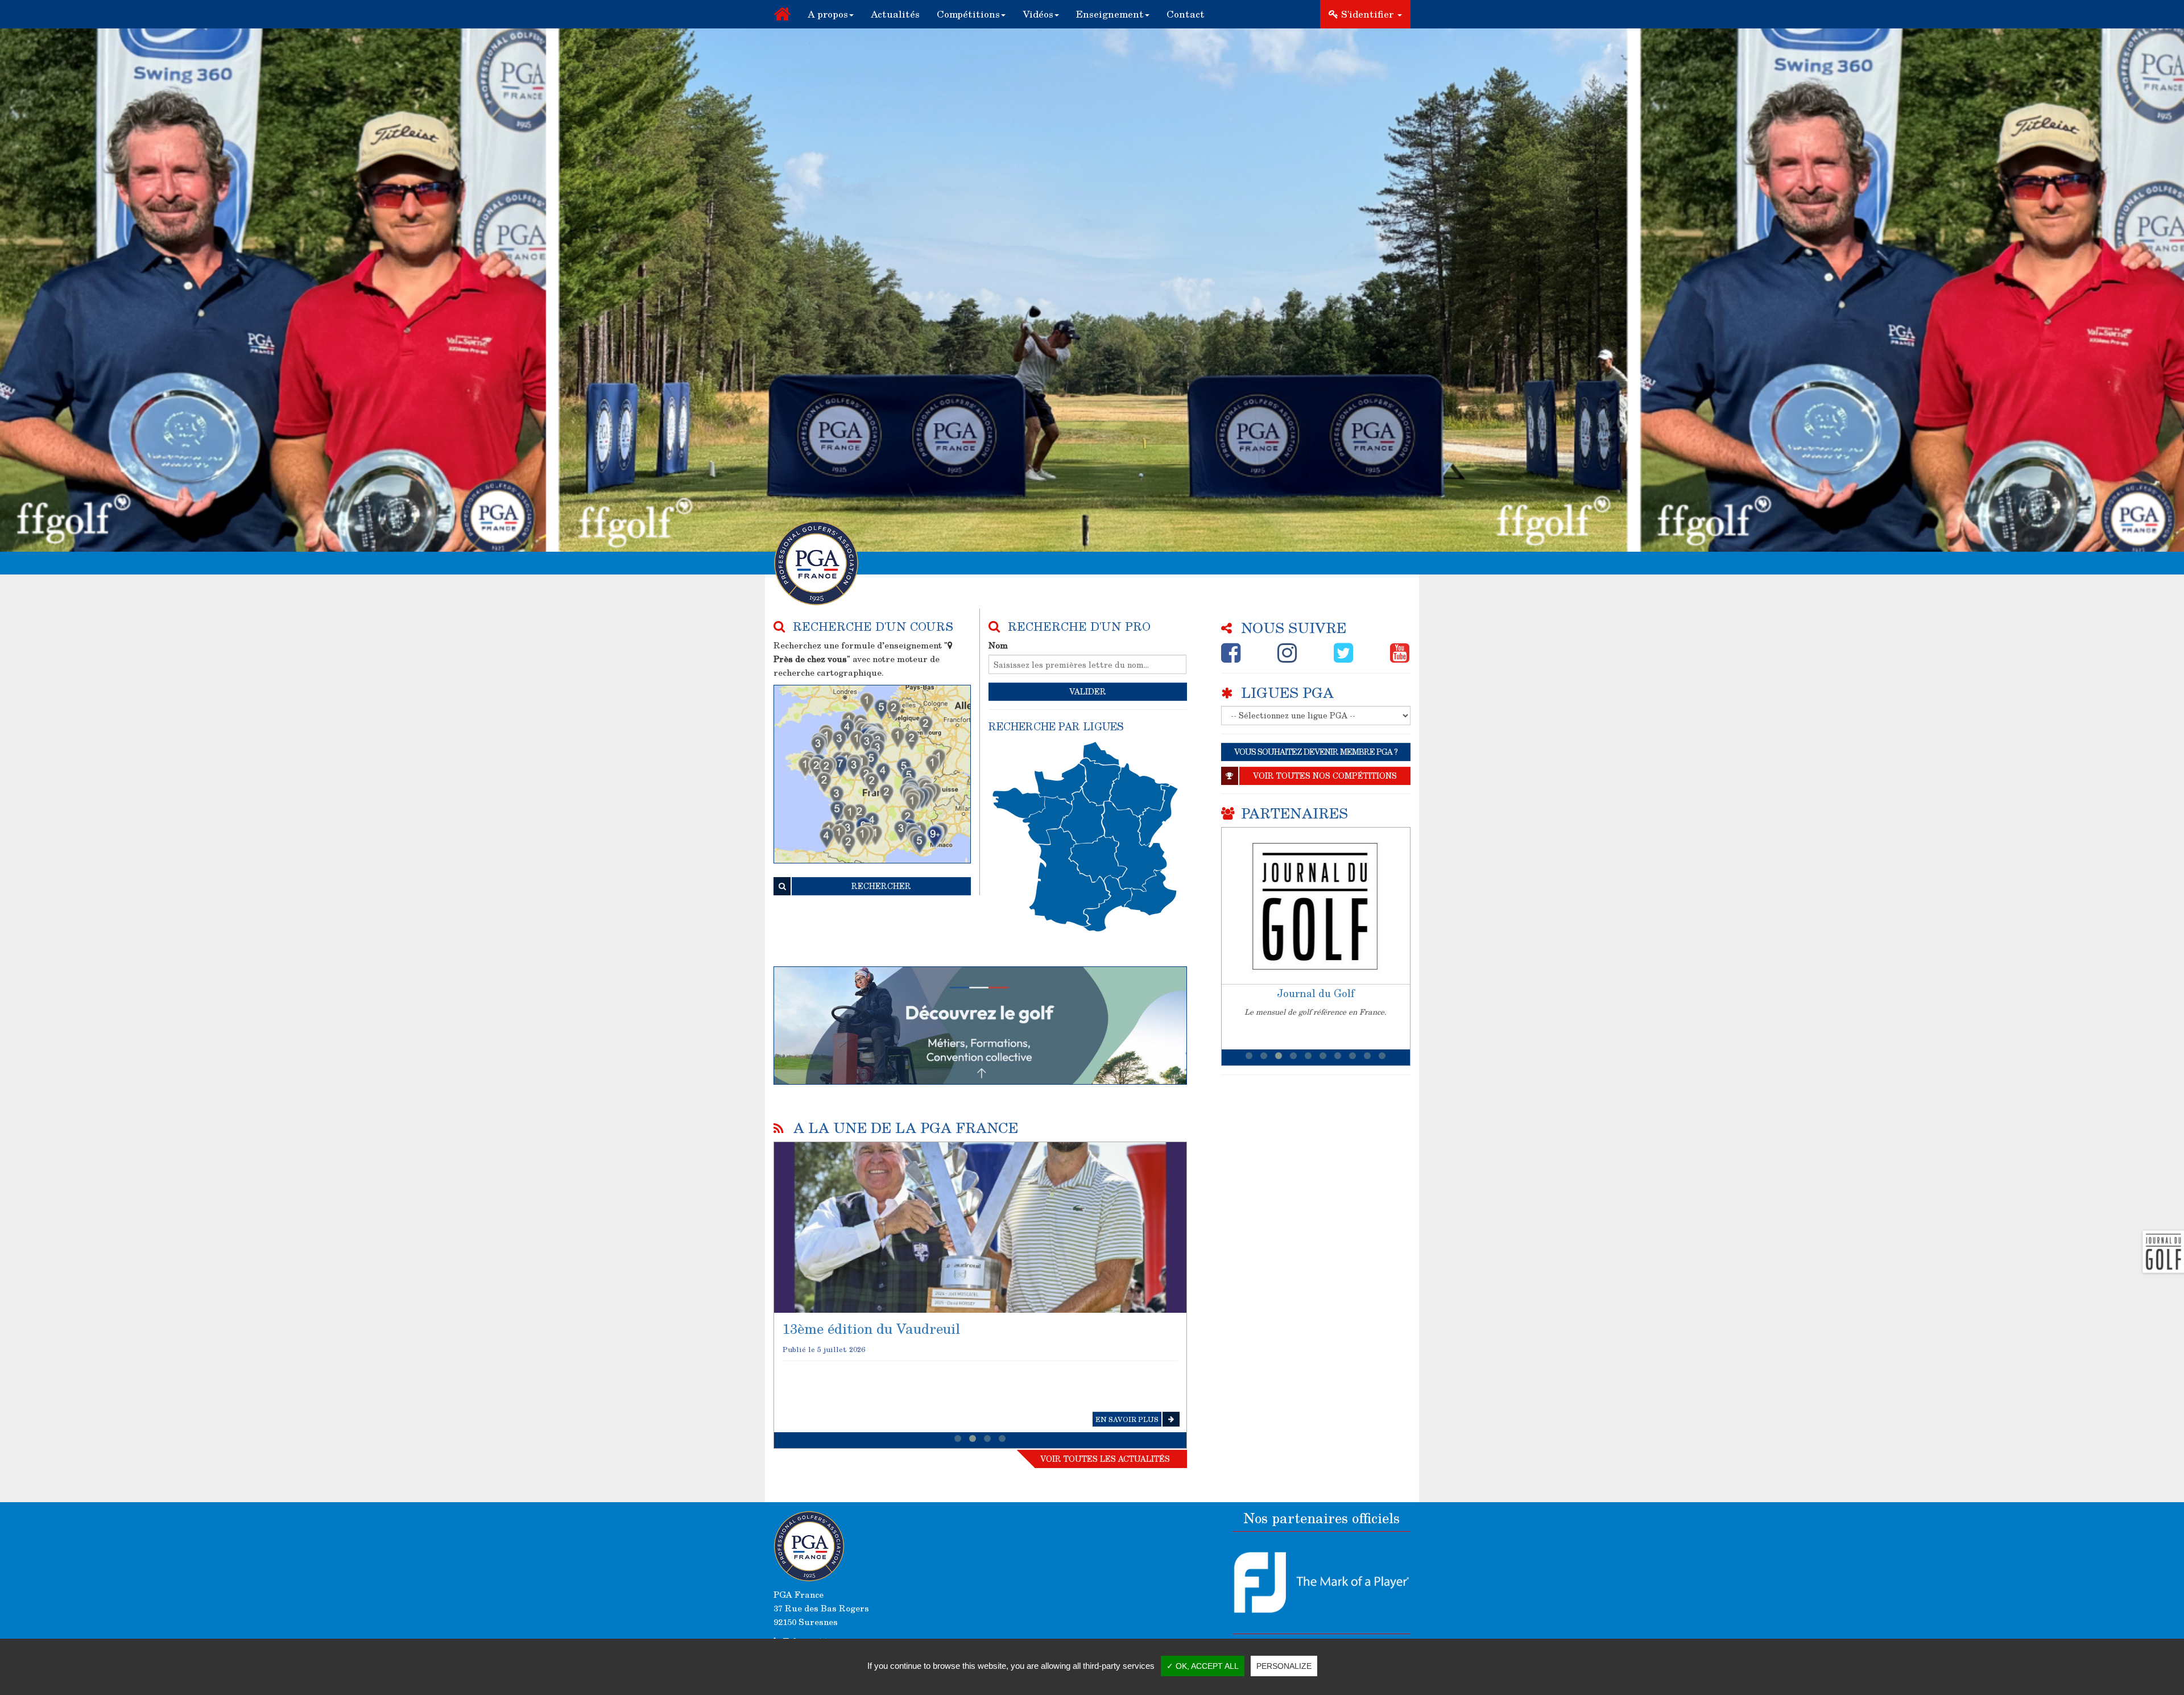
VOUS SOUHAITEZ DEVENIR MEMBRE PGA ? (1316, 752)
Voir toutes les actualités (1105, 1459)
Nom (998, 645)
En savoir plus (1127, 1419)
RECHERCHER (881, 886)
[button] (831, 14)
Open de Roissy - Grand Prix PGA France (917, 1328)
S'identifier (1367, 14)
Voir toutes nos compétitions (1325, 776)
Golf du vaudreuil (1316, 993)
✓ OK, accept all (1203, 1666)
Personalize (1284, 1666)
